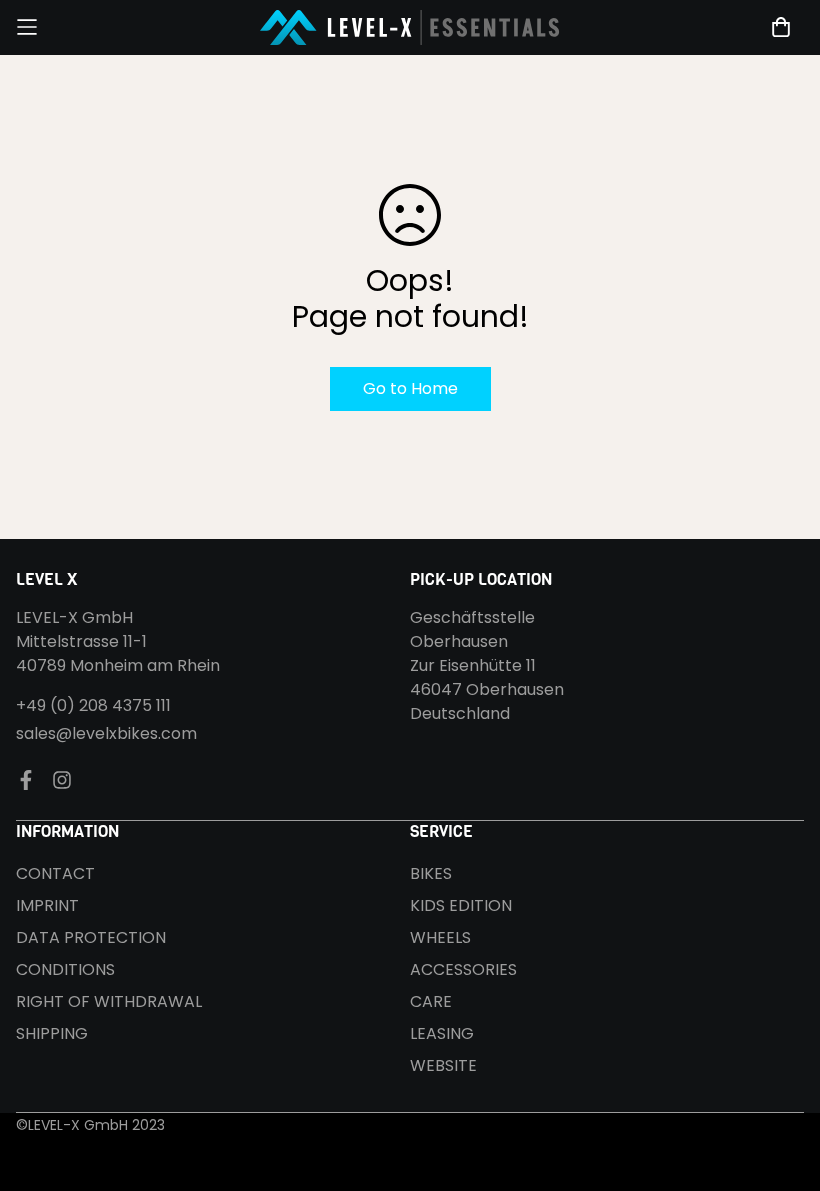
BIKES (431, 873)
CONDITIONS (65, 969)
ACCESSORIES (463, 969)
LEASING (442, 1033)
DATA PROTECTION (91, 937)
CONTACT (55, 873)
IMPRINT (47, 905)
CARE (431, 1001)
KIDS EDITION (461, 905)
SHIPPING (52, 1033)
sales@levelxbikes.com (106, 733)
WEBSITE (443, 1065)
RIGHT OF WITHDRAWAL (109, 1001)
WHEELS (440, 937)
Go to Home (410, 388)
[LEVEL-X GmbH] (410, 27)
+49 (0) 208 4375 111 (93, 705)
